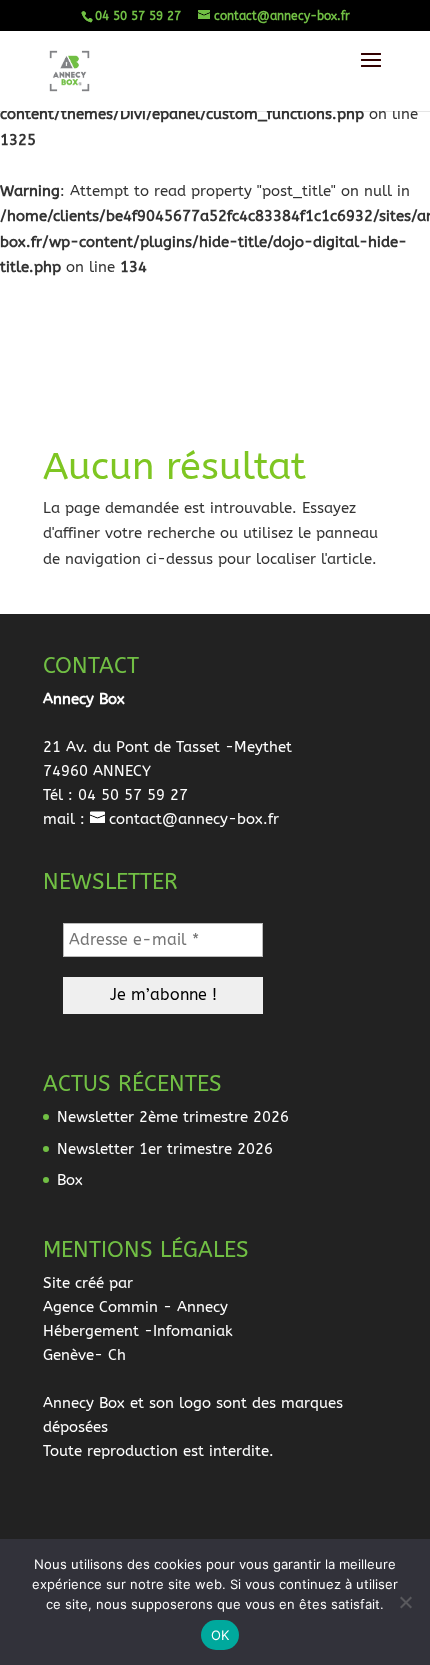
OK (220, 1635)
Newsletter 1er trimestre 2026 (165, 1149)
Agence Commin (100, 1307)
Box (70, 1180)
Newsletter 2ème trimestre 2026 (173, 1117)
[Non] (405, 1602)
